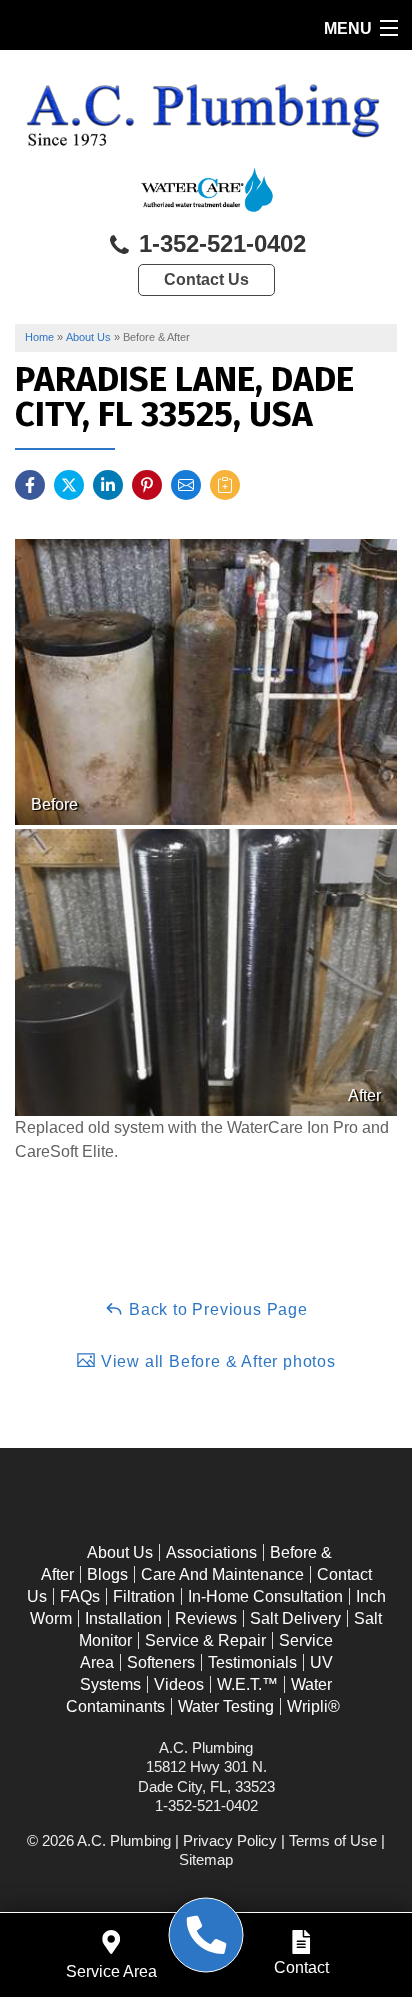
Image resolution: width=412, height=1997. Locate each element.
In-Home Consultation (265, 1596)
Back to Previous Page (216, 1309)
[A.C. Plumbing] (206, 1935)
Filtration (144, 1596)
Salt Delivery (295, 1618)
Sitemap (206, 1859)
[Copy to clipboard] (225, 485)
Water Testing (226, 1706)
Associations (211, 1552)
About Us (120, 1552)
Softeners (161, 1662)
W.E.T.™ (247, 1684)
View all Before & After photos (216, 1361)
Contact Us (206, 279)
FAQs (80, 1596)
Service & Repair (205, 1640)
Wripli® (313, 1706)
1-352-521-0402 (219, 243)
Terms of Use (333, 1840)
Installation (123, 1618)
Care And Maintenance (222, 1574)
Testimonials (252, 1662)
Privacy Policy (230, 1840)
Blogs (107, 1574)
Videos (179, 1684)
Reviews (206, 1618)
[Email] (186, 485)
